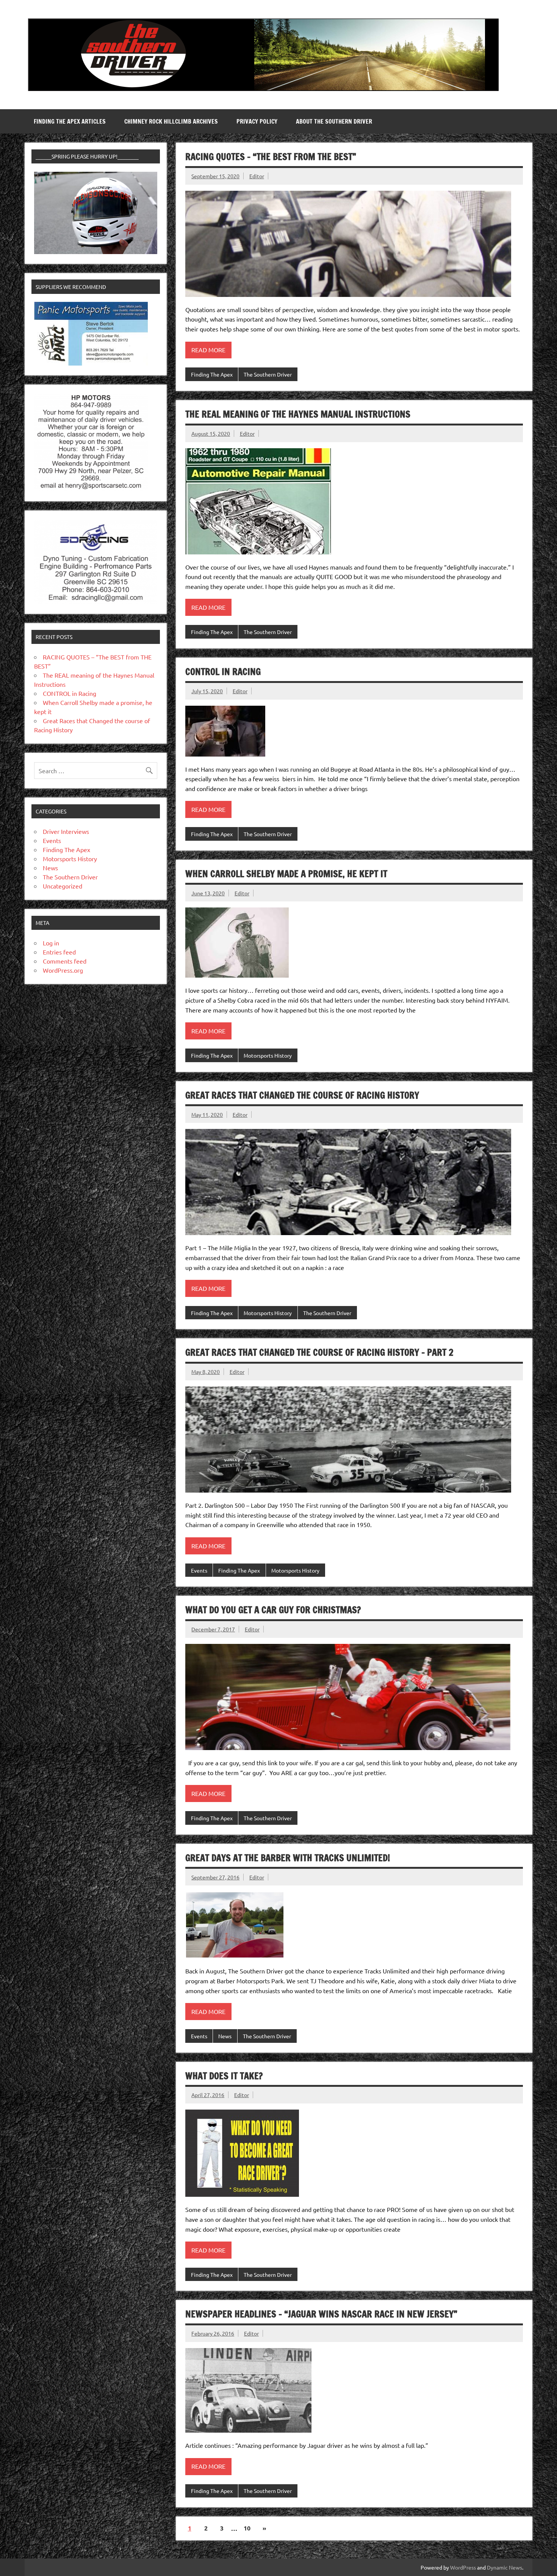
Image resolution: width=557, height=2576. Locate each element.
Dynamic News (505, 2567)
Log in (51, 943)
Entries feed (59, 952)
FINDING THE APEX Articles (70, 121)
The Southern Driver (268, 374)
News (225, 2036)
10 (247, 2528)
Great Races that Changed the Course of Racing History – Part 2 (319, 1352)
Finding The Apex (212, 374)
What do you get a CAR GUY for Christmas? (273, 1610)
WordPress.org (63, 970)
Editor (257, 176)
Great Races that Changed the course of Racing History (302, 1095)
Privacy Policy (257, 121)
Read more (208, 350)
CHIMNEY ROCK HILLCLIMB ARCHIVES (171, 121)
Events (199, 1570)
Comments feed (65, 961)
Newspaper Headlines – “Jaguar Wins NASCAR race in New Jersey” (321, 2314)
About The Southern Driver (334, 121)
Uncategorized (63, 886)
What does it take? (224, 2076)
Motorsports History (268, 1055)
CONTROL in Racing (223, 672)
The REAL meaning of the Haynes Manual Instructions (298, 414)
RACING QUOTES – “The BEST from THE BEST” (271, 157)
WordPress (463, 2567)
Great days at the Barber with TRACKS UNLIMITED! (288, 1858)
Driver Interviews (66, 831)
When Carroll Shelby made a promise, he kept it (286, 874)
